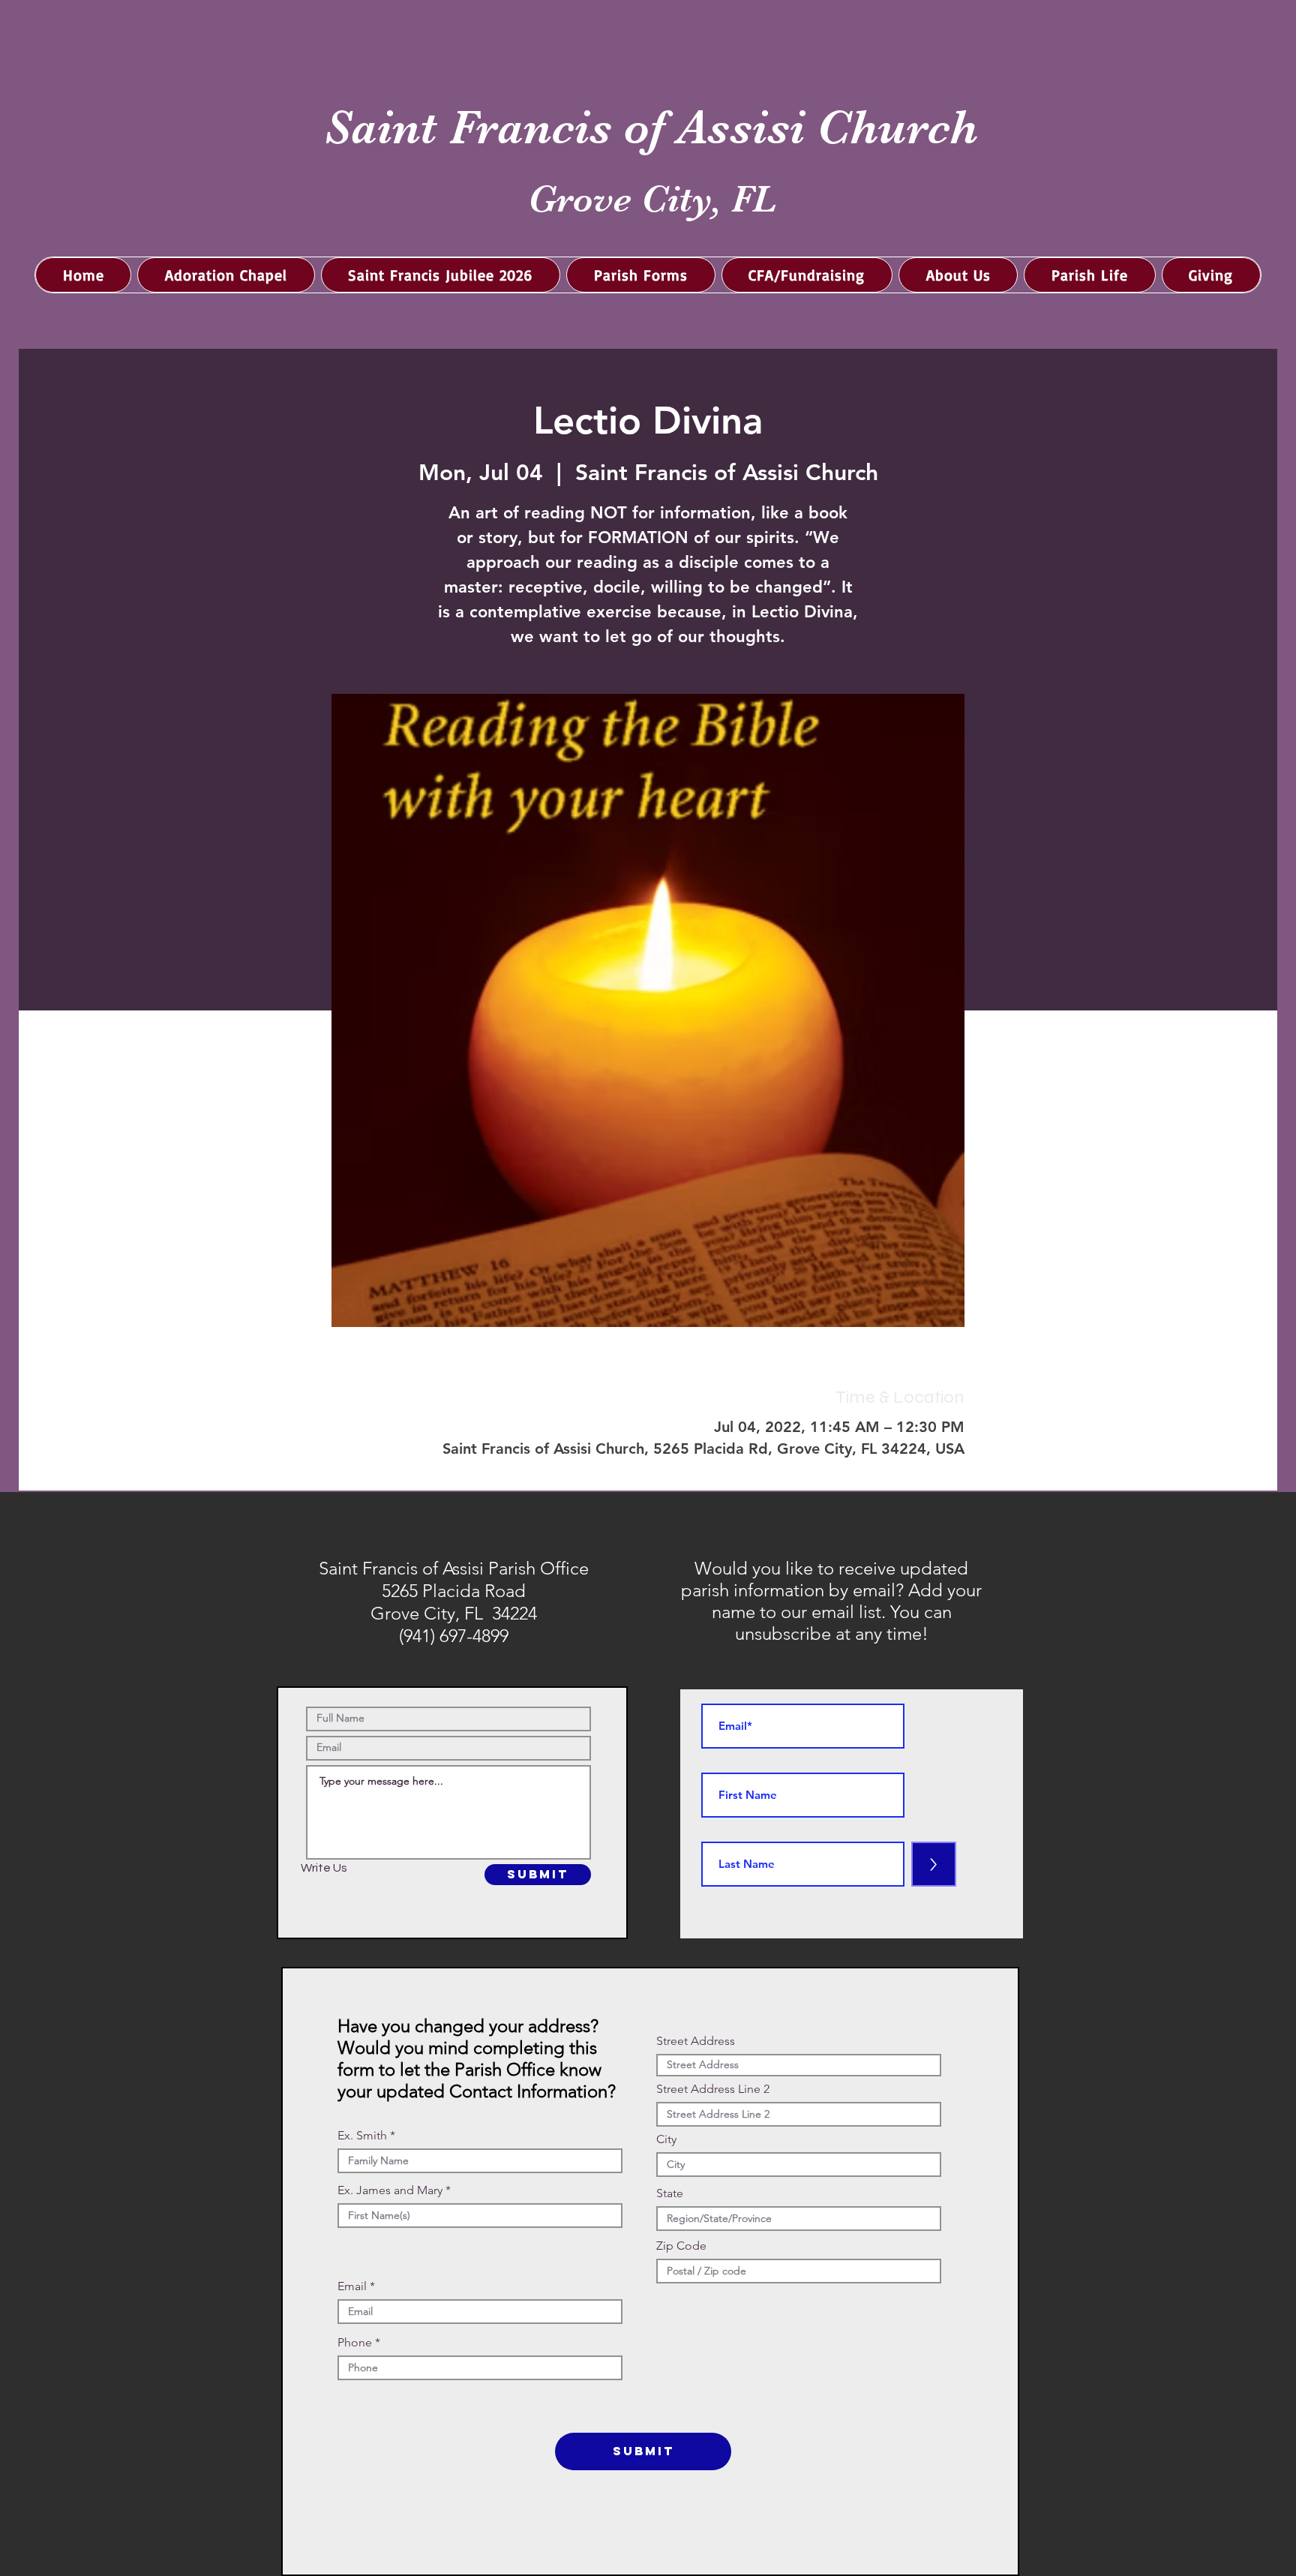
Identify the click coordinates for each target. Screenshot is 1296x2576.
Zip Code (681, 2246)
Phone (355, 2343)
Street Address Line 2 (713, 2089)
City (666, 2139)
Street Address (696, 2041)
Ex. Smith (362, 2136)
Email (352, 2286)
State (670, 2193)
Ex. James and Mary (390, 2190)
